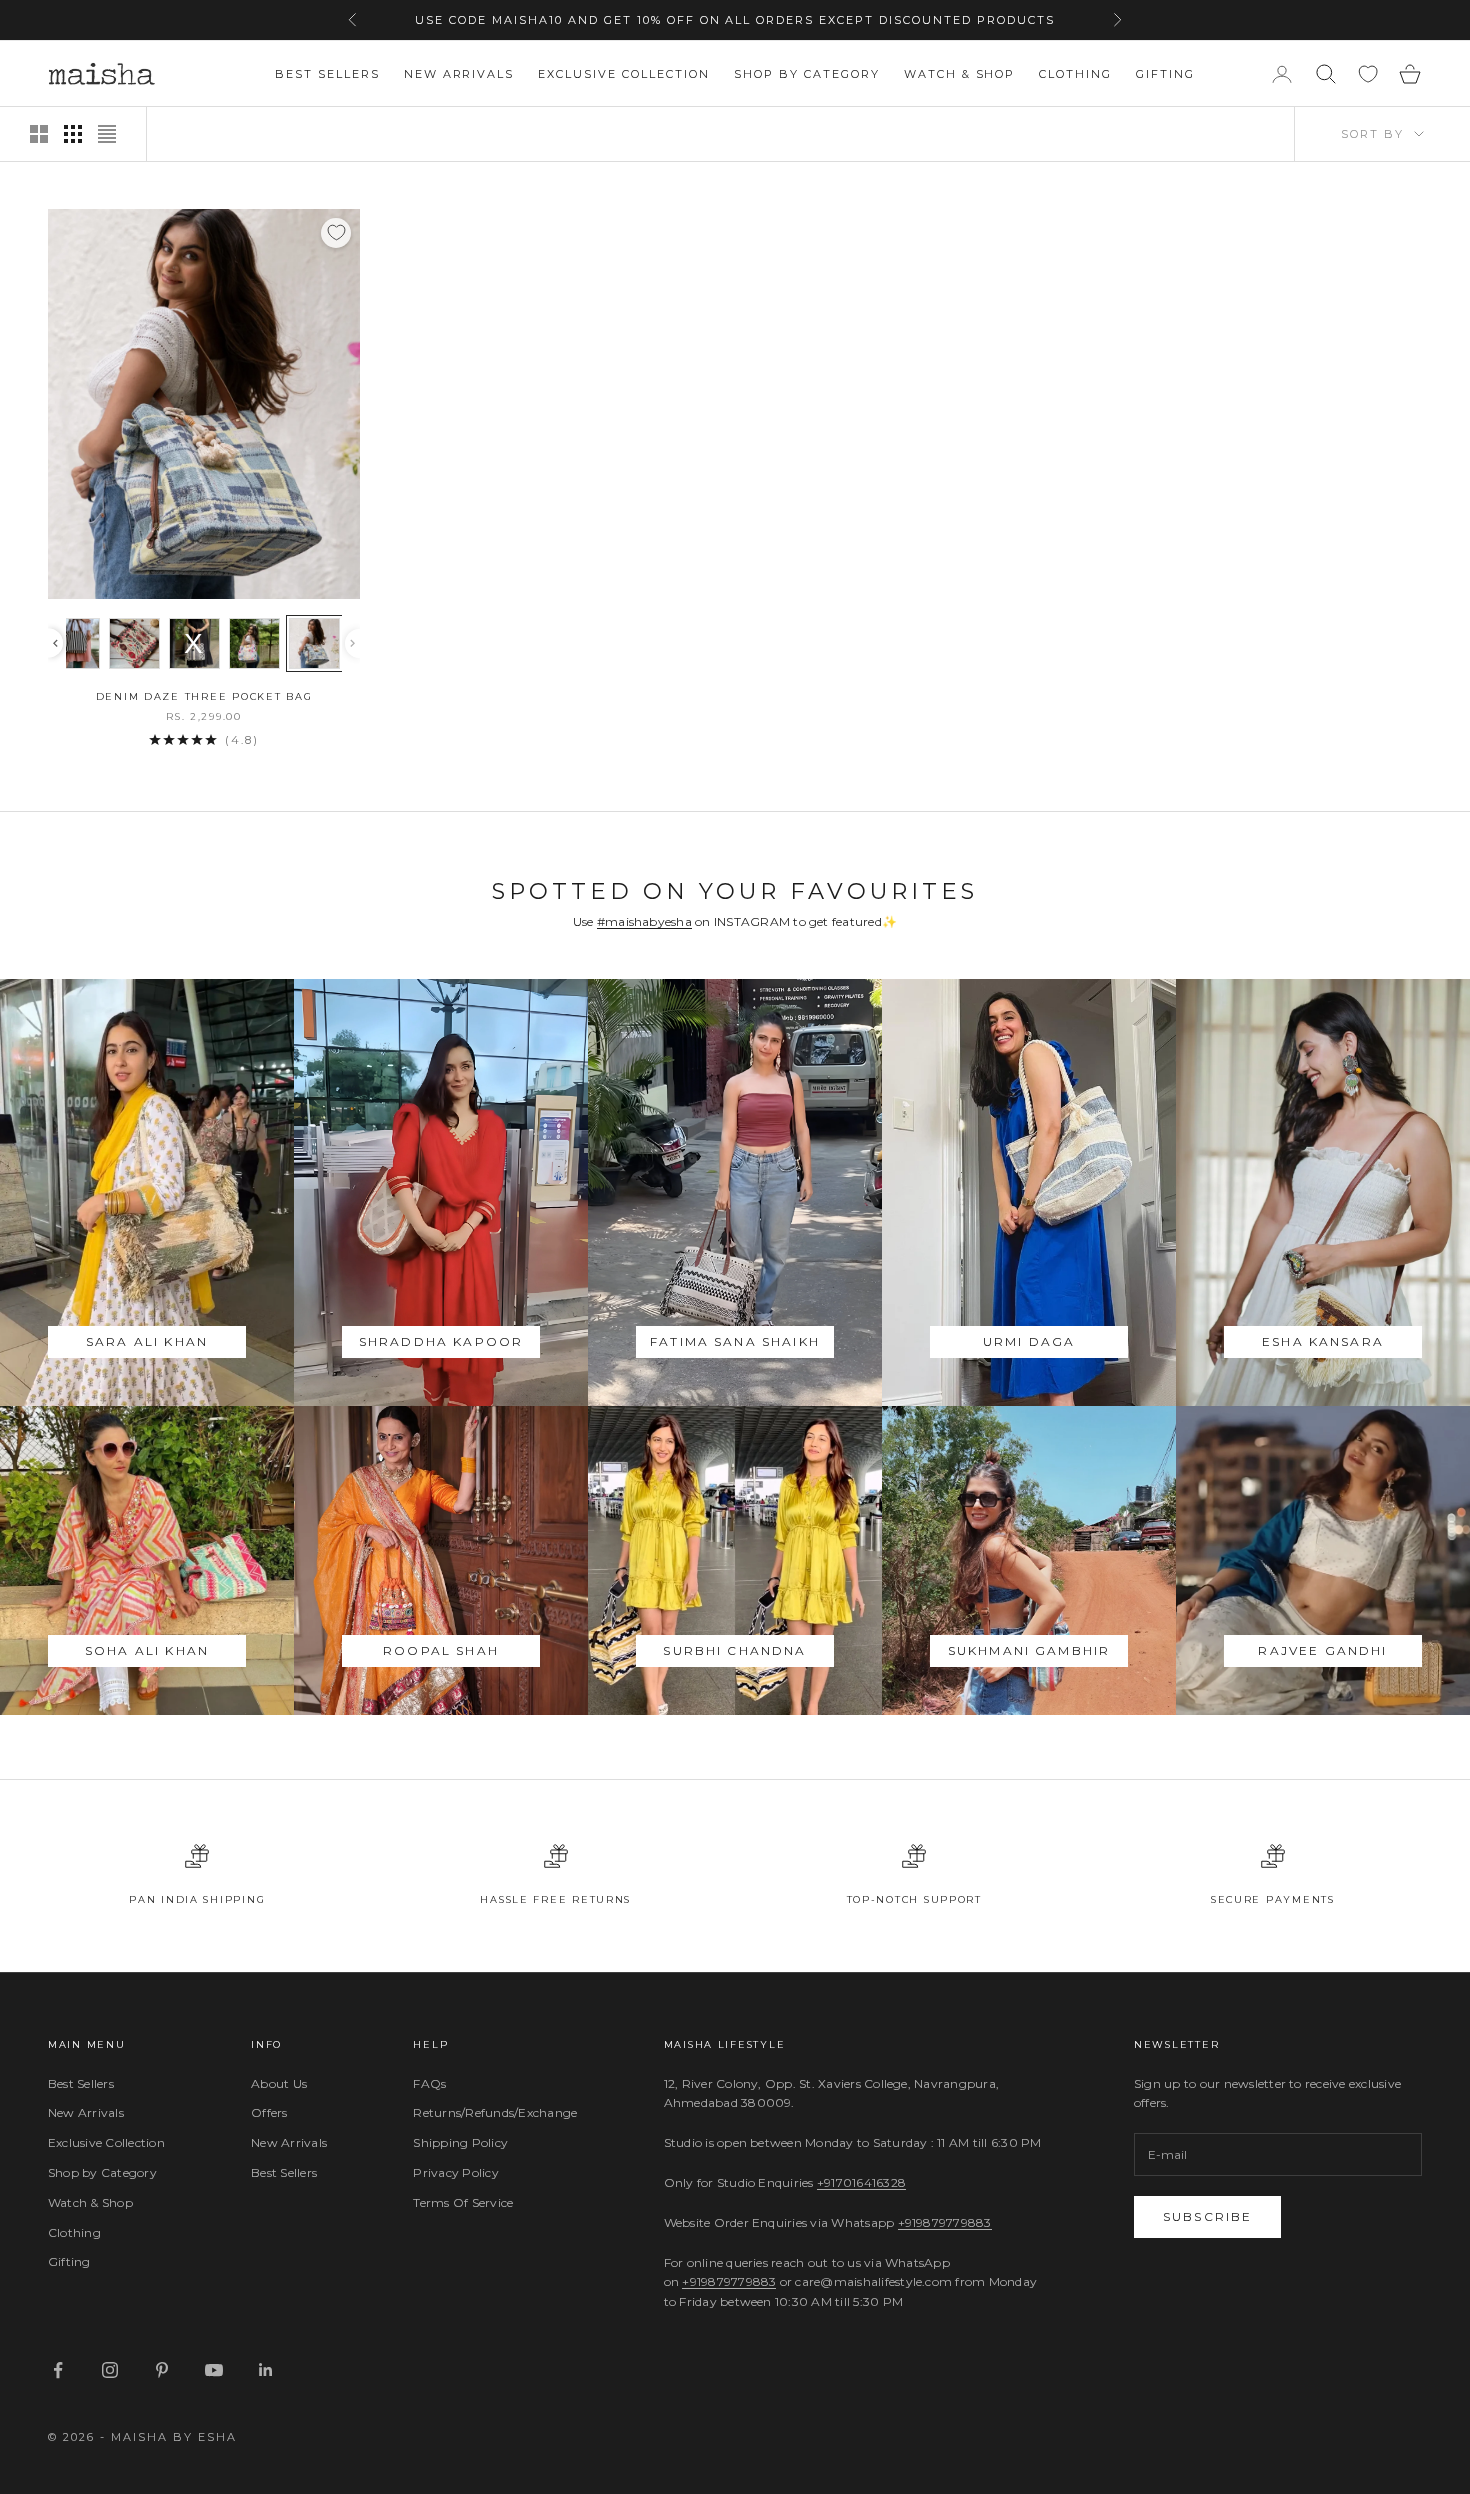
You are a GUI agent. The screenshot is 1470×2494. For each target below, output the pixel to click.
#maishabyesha (644, 921)
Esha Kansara (1323, 1341)
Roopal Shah (441, 1650)
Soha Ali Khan (147, 1650)
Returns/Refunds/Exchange (495, 2112)
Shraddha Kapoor (441, 1341)
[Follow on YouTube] (214, 2370)
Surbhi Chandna (734, 1650)
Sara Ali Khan (147, 1341)
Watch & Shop (960, 74)
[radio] (74, 643)
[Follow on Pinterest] (162, 2370)
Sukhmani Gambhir (1029, 1650)
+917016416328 (861, 2182)
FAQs (429, 2083)
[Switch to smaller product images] (73, 134)
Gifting (1165, 74)
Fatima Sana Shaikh (735, 1341)
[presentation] (55, 643)
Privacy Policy (455, 2172)
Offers (269, 2112)
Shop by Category (807, 74)
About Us (279, 2083)
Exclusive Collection (624, 74)
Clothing (1075, 74)
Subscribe (1207, 2216)
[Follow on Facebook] (58, 2370)
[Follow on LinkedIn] (266, 2370)
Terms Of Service (463, 2202)
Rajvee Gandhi (1322, 1650)
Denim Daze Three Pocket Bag (204, 696)
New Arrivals (459, 74)
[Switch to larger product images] (39, 134)
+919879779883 (945, 2222)
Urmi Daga (1029, 1341)
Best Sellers (327, 74)
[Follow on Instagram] (110, 2370)
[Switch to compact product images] (107, 134)
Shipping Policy (460, 2142)
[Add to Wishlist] (336, 233)
